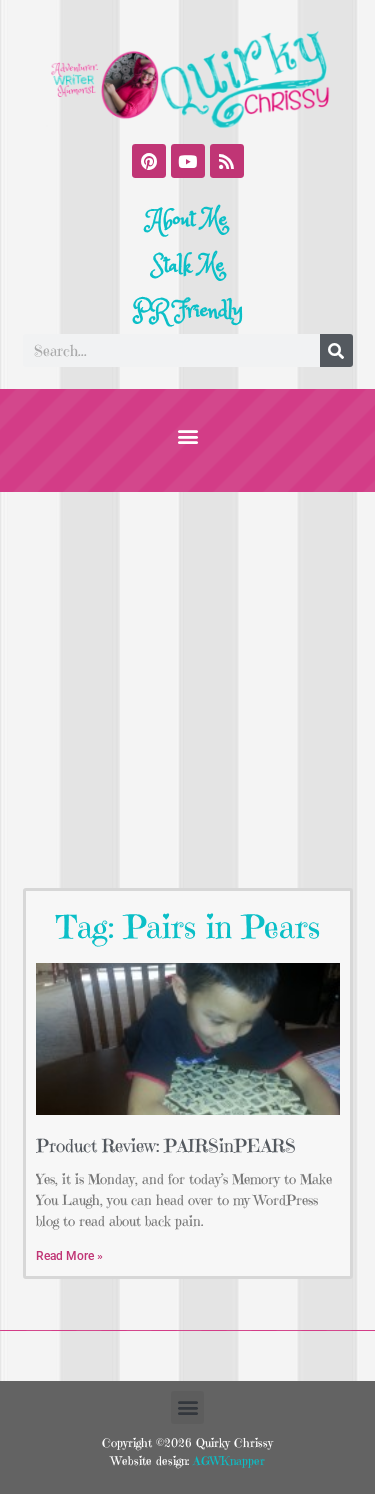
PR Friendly (188, 311)
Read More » (69, 1256)
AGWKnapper (227, 1460)
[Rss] (227, 161)
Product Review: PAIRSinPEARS (166, 1145)
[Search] (336, 350)
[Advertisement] (187, 689)
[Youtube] (188, 161)
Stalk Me (188, 266)
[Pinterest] (149, 161)
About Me (187, 220)
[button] (187, 435)
